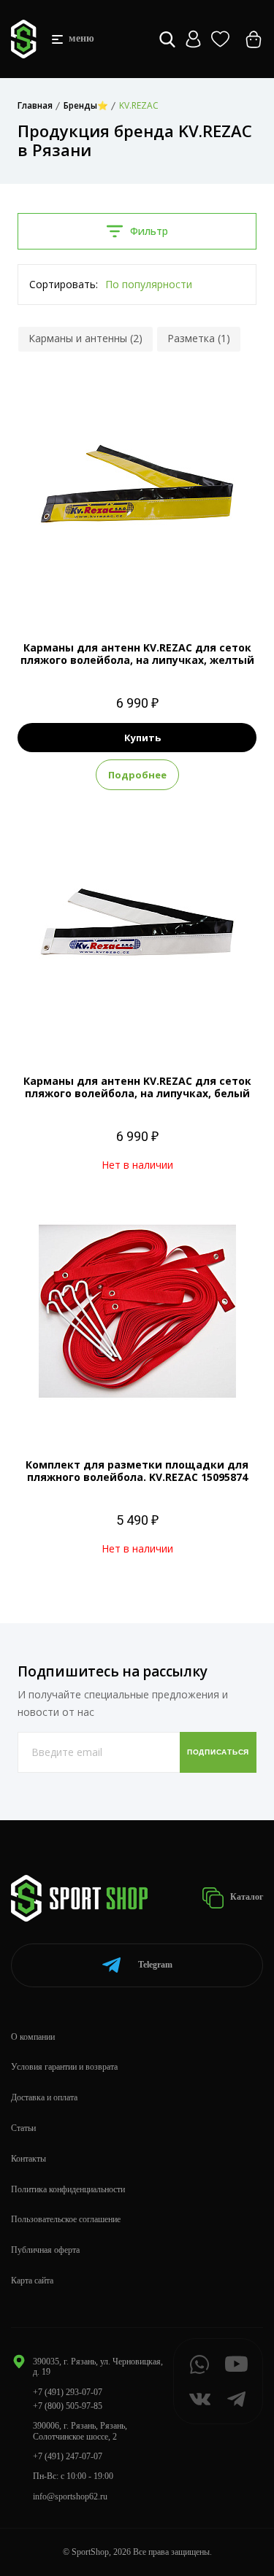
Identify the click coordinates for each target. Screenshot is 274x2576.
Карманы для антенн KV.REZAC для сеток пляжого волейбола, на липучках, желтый (137, 654)
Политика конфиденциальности (68, 2189)
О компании (33, 2037)
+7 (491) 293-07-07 (68, 2392)
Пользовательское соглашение (66, 2219)
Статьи (23, 2128)
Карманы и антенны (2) (85, 338)
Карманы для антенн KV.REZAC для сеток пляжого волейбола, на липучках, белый (137, 1087)
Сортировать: (64, 284)
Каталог (246, 1897)
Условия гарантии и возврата (64, 2067)
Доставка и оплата (44, 2097)
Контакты (28, 2159)
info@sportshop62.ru (70, 2496)
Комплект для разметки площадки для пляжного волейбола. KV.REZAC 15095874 (137, 1471)
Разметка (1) (199, 338)
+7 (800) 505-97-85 (68, 2406)
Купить (142, 738)
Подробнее (137, 775)
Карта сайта (32, 2281)
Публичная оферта (45, 2250)
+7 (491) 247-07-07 (68, 2456)
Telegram (155, 1965)
